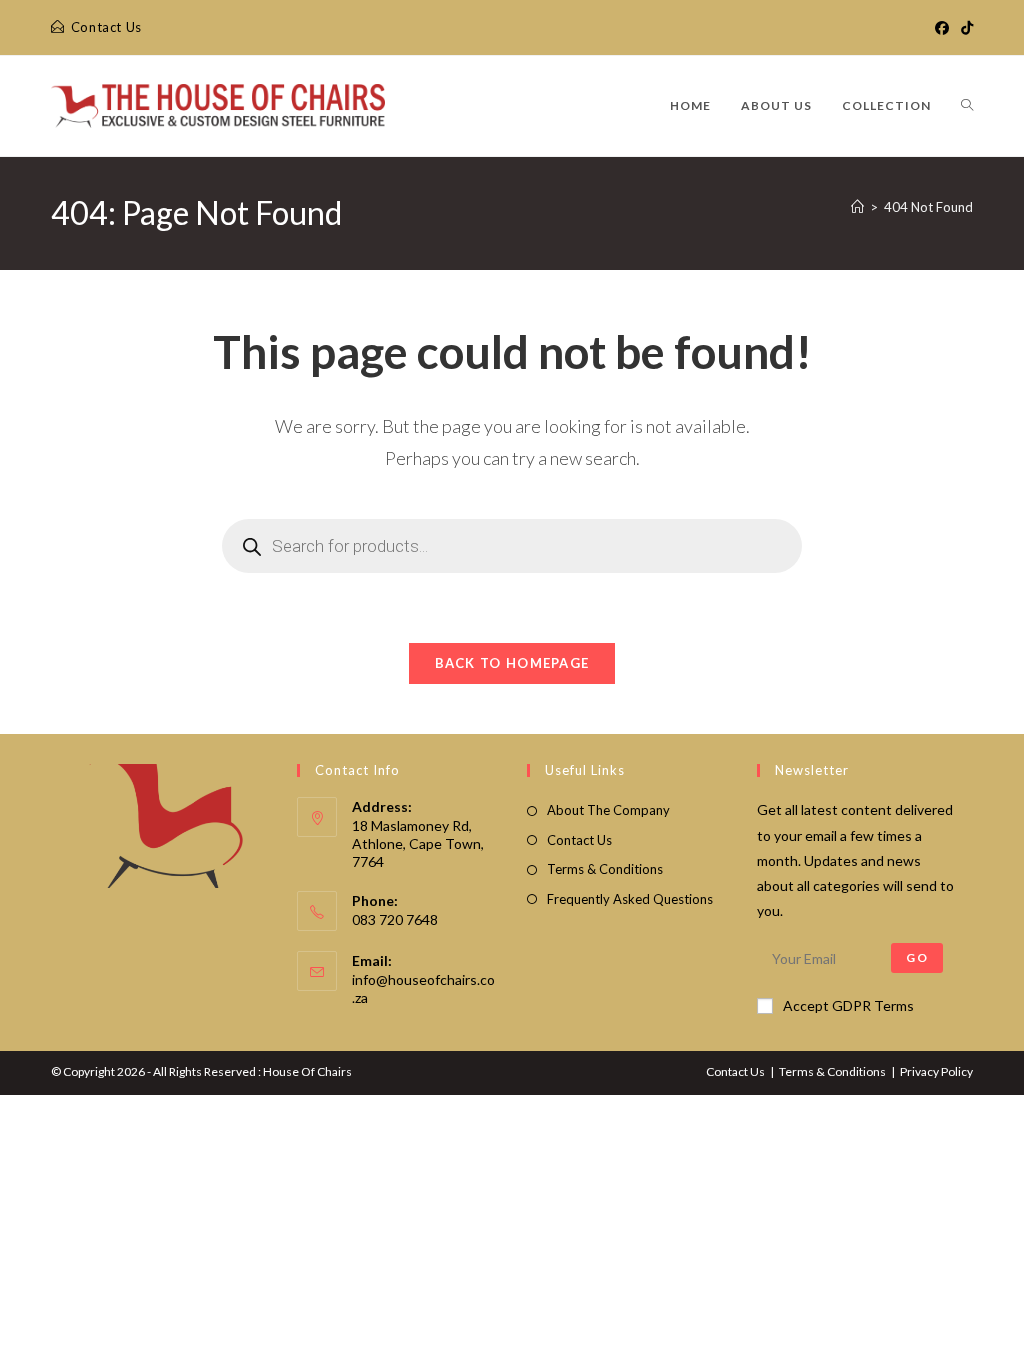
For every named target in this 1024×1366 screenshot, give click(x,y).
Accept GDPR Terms (848, 1005)
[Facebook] (942, 28)
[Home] (857, 207)
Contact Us (579, 840)
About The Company (608, 810)
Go (916, 957)
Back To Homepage (512, 663)
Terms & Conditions (605, 869)
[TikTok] (964, 28)
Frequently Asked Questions (630, 899)
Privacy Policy (936, 1071)
